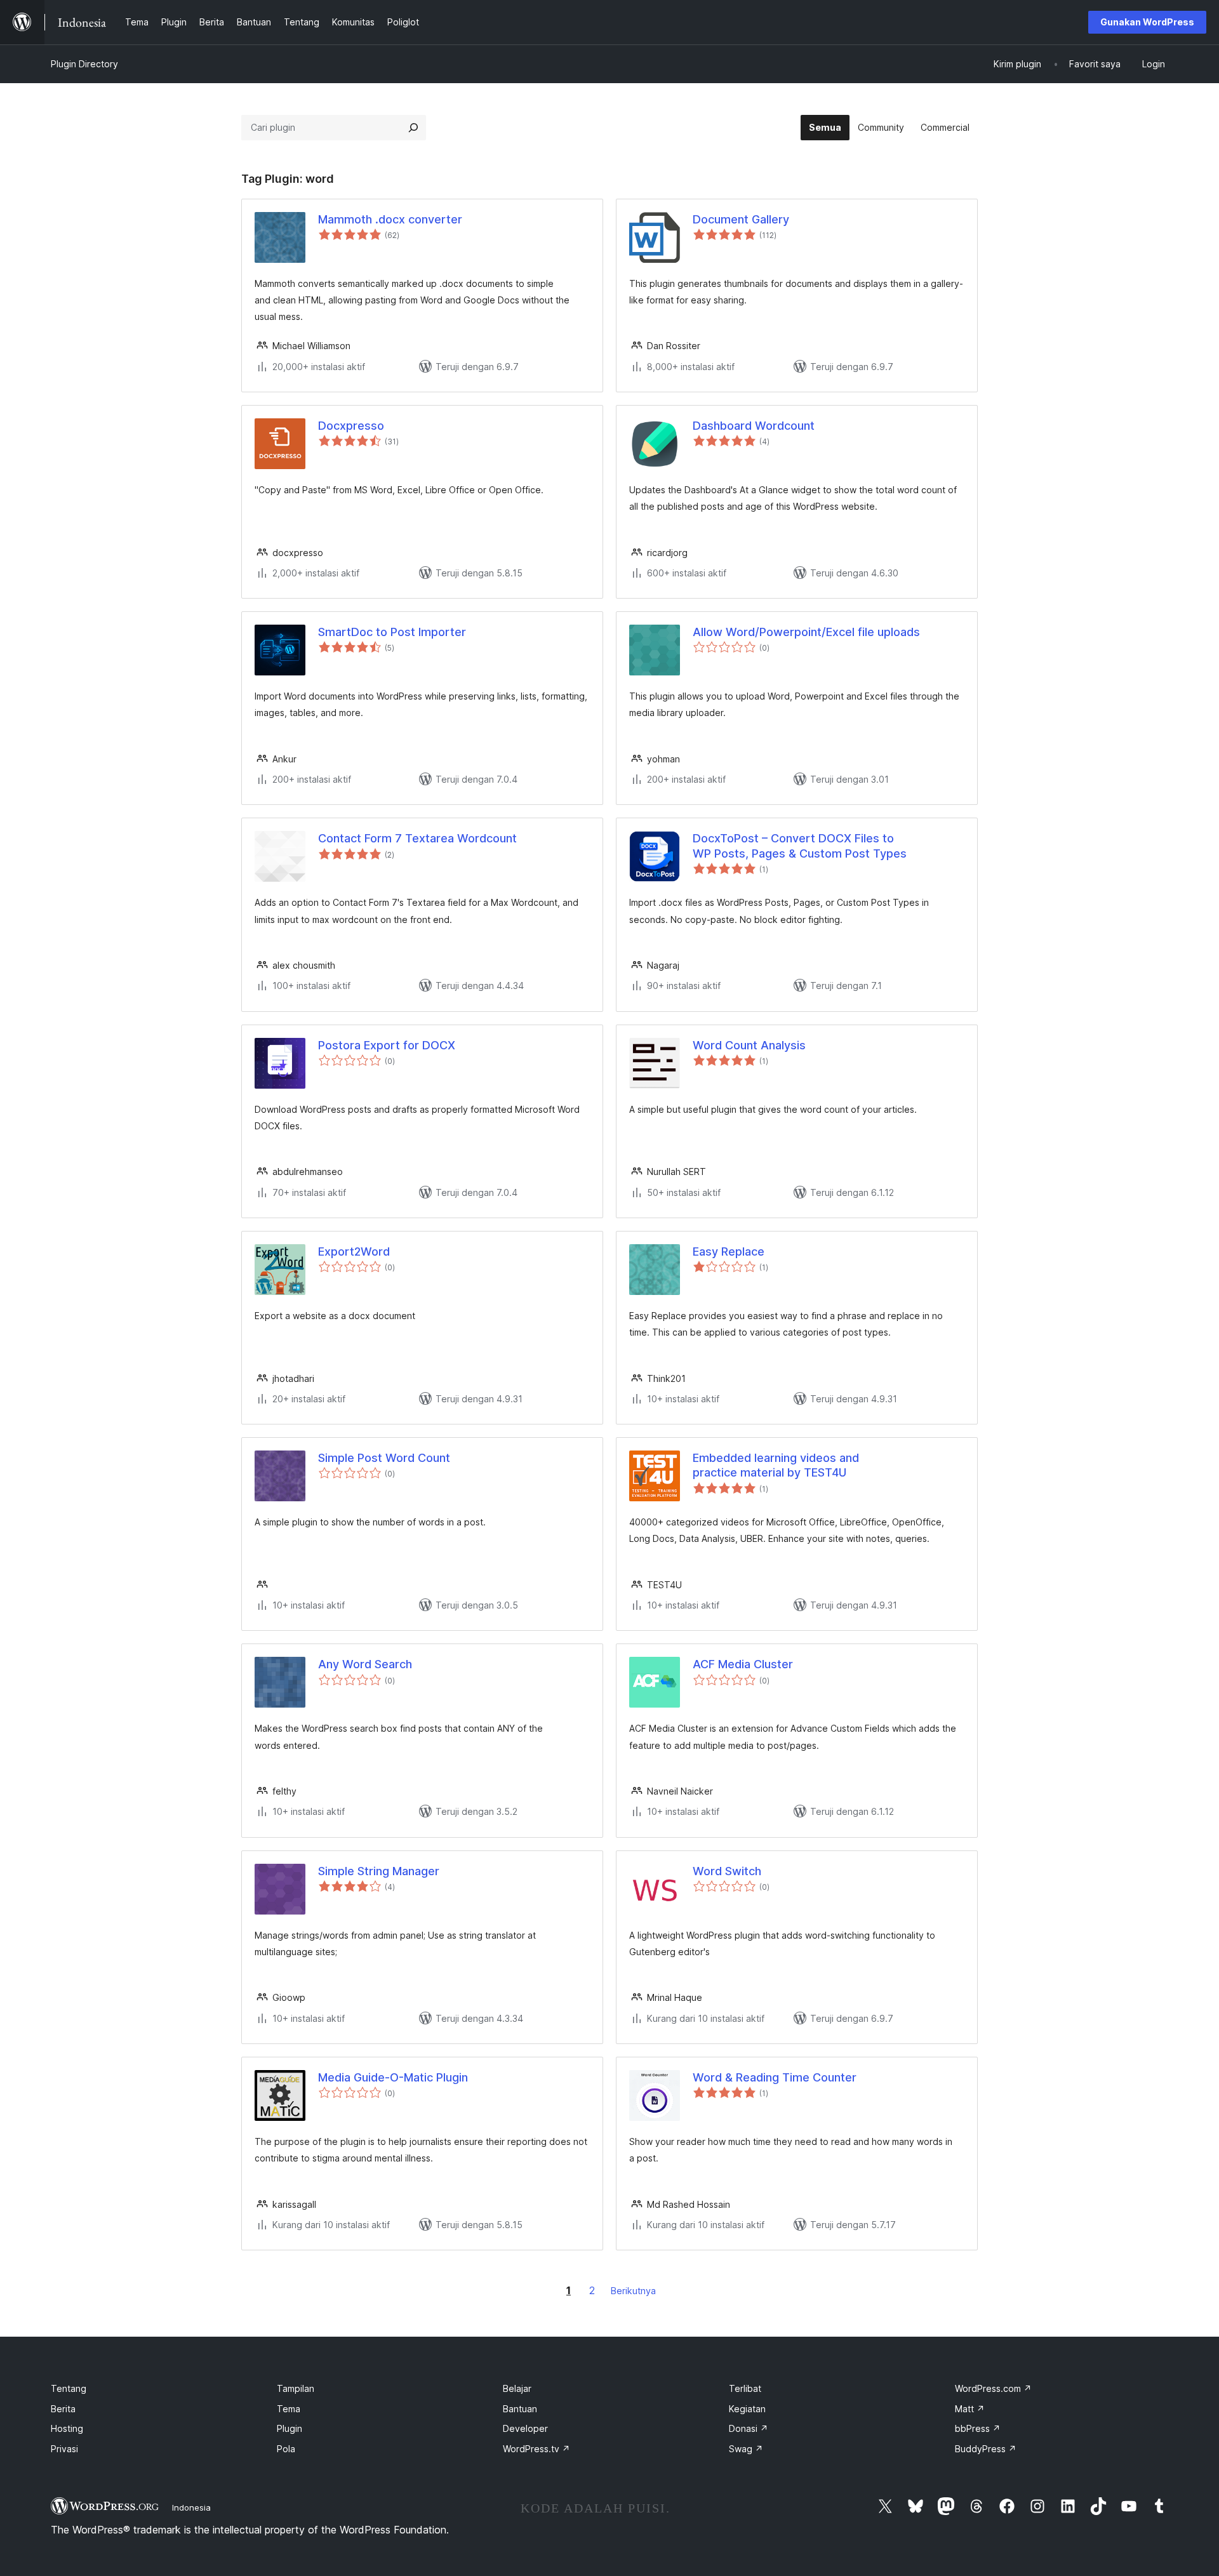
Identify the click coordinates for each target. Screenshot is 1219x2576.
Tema (289, 2409)
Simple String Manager (379, 1871)
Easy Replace (729, 1251)
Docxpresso (351, 426)
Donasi (749, 2428)
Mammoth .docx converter (390, 219)
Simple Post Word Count (384, 1458)
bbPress (978, 2428)
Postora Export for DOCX (387, 1045)
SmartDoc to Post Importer (392, 632)
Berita (63, 2409)
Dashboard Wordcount (754, 426)
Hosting (67, 2428)
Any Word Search (365, 1664)
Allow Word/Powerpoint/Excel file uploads (806, 632)
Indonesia (191, 2507)
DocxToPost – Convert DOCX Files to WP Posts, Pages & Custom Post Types (800, 846)
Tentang (69, 2388)
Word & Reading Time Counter (775, 2077)
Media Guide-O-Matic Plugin (393, 2077)
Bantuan (520, 2409)
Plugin (290, 2428)
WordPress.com (993, 2388)
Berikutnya (633, 2291)
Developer (525, 2428)
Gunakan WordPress (1147, 22)
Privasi (64, 2449)
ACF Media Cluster (743, 1664)
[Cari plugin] (413, 128)
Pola (286, 2449)
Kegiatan (747, 2409)
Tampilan (296, 2388)
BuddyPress (986, 2449)
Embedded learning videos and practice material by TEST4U (776, 1465)
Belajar (517, 2388)
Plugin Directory (84, 64)
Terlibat (745, 2388)
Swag (746, 2449)
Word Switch (727, 1871)
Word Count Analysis (749, 1045)
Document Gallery (741, 219)
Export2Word (354, 1251)
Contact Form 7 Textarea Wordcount (417, 838)
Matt (970, 2409)
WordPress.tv (536, 2449)
